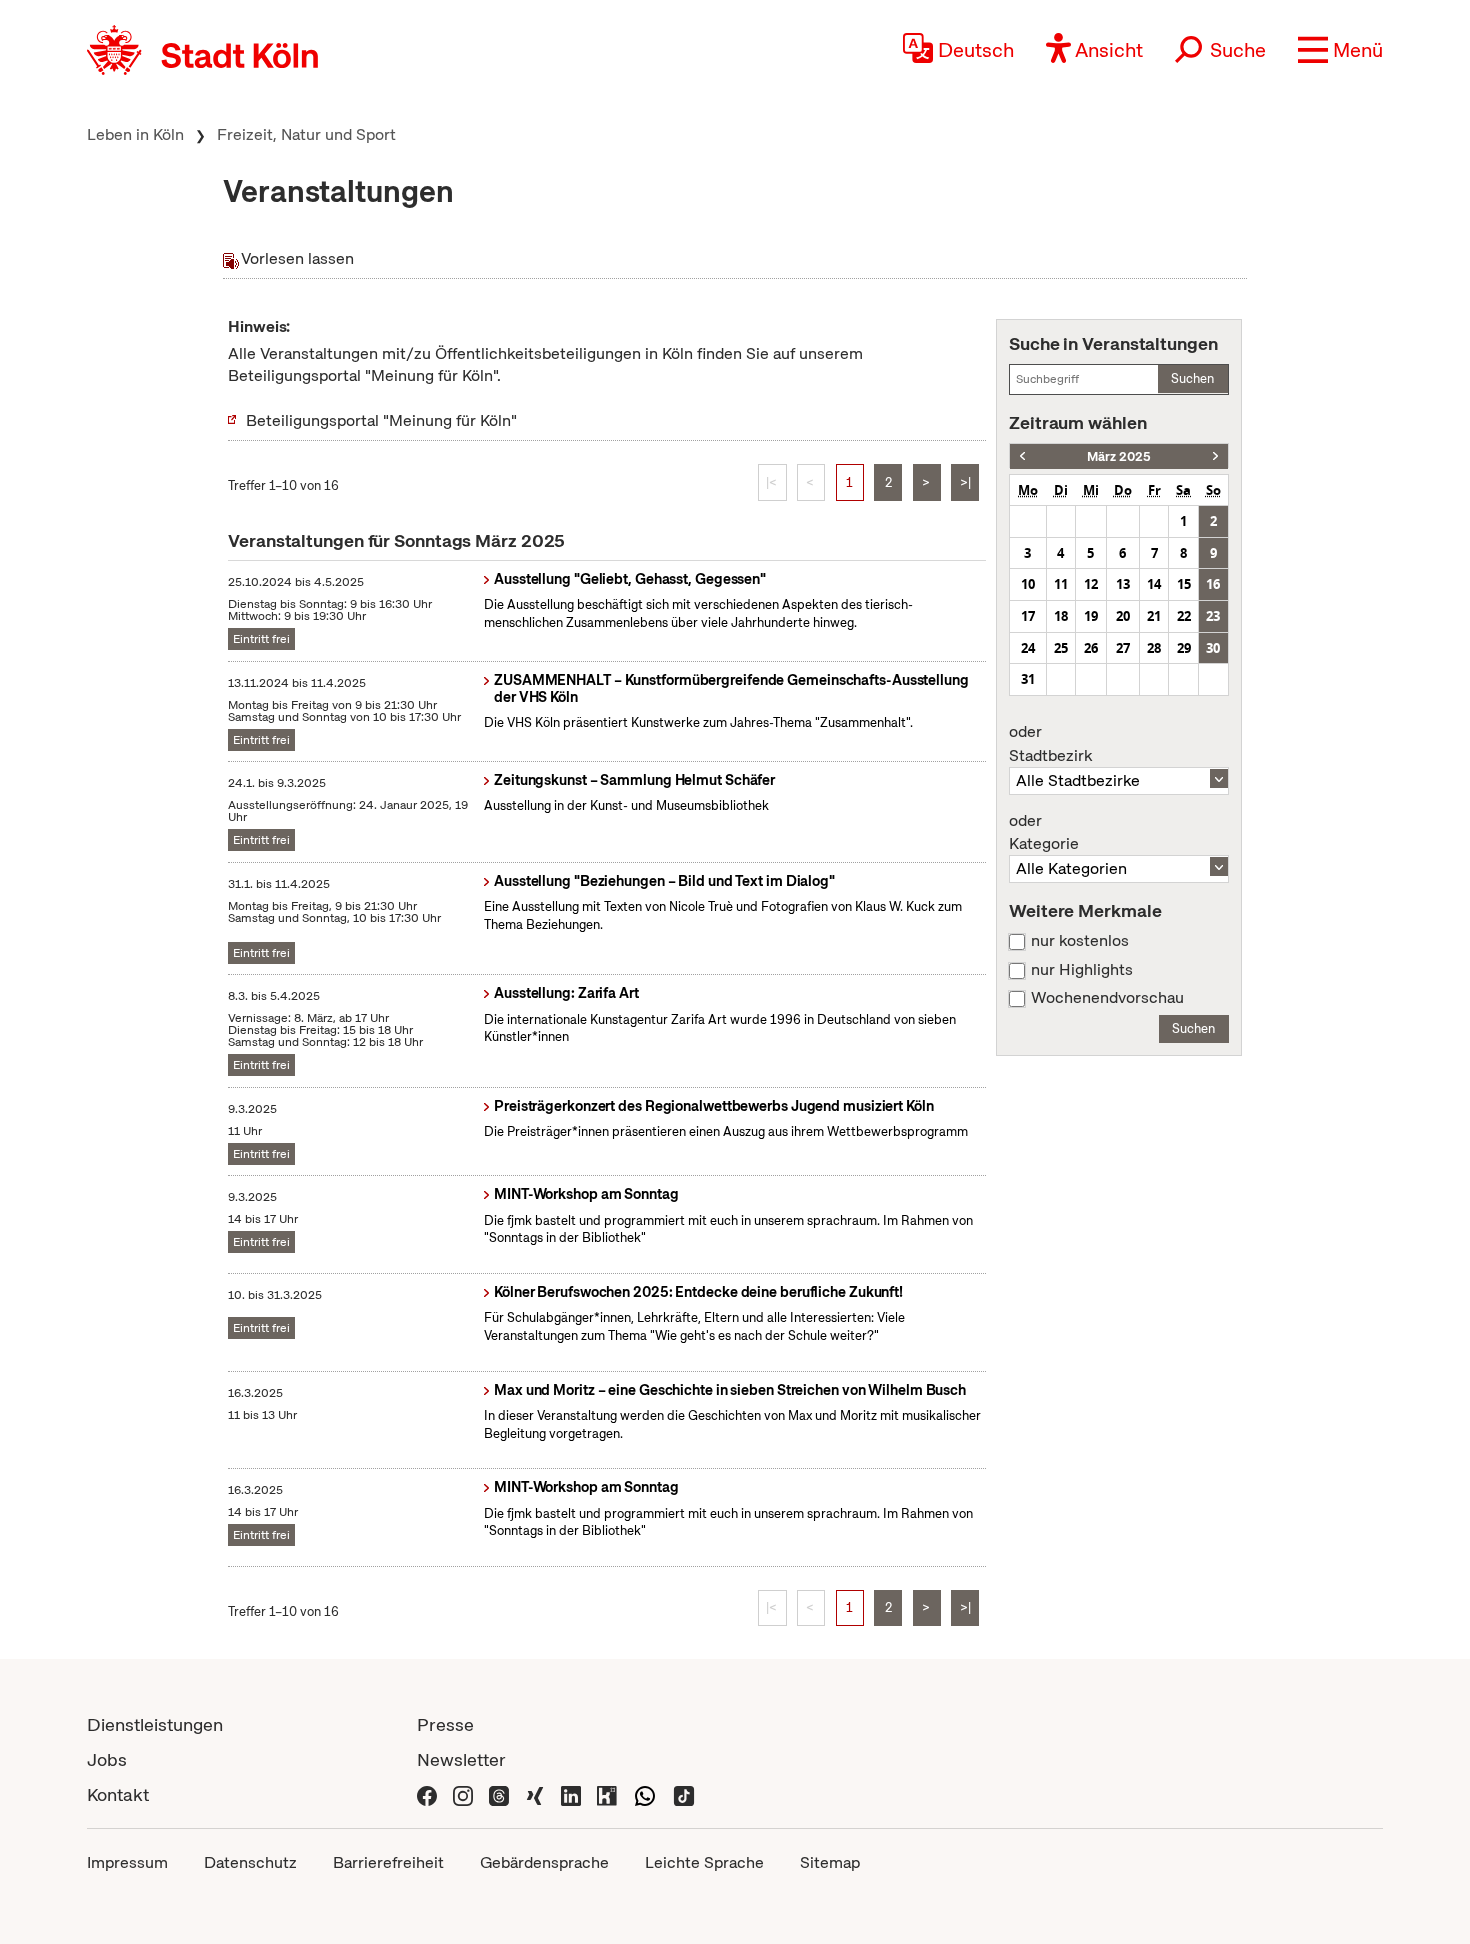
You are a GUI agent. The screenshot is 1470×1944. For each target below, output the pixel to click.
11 (1061, 584)
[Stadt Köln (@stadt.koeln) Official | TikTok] (684, 1794)
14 (1154, 584)
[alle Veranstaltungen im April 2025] (1215, 456)
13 (1123, 584)
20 (1123, 616)
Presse (445, 1724)
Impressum (127, 1862)
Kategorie (1044, 833)
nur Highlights (1082, 970)
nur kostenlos (1080, 941)
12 (1091, 584)
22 (1184, 616)
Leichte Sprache (704, 1862)
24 (1028, 648)
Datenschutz (250, 1862)
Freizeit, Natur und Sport (306, 134)
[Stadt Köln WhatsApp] (645, 1794)
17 (1028, 616)
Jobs (107, 1759)
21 (1154, 616)
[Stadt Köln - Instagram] (463, 1794)
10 (1028, 584)
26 (1091, 648)
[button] (1340, 50)
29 (1184, 648)
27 (1123, 648)
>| (965, 482)
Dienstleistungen (155, 1724)
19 (1091, 616)
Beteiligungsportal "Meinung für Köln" (381, 420)
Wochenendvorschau (1107, 998)
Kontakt (118, 1794)
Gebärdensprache (544, 1862)
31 (1028, 679)
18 (1061, 616)
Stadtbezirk (1050, 744)
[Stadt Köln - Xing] (535, 1794)
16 (1213, 584)
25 (1061, 648)
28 (1154, 648)
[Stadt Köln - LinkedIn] (571, 1794)
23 (1213, 616)
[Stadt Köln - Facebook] (427, 1794)
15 (1184, 584)
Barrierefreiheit (388, 1862)
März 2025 (1119, 456)
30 (1213, 648)
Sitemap (830, 1862)
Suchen (1192, 378)
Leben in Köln (135, 134)
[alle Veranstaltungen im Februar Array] (1022, 456)
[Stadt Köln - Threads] (499, 1794)
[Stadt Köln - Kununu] (607, 1794)
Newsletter (461, 1759)
